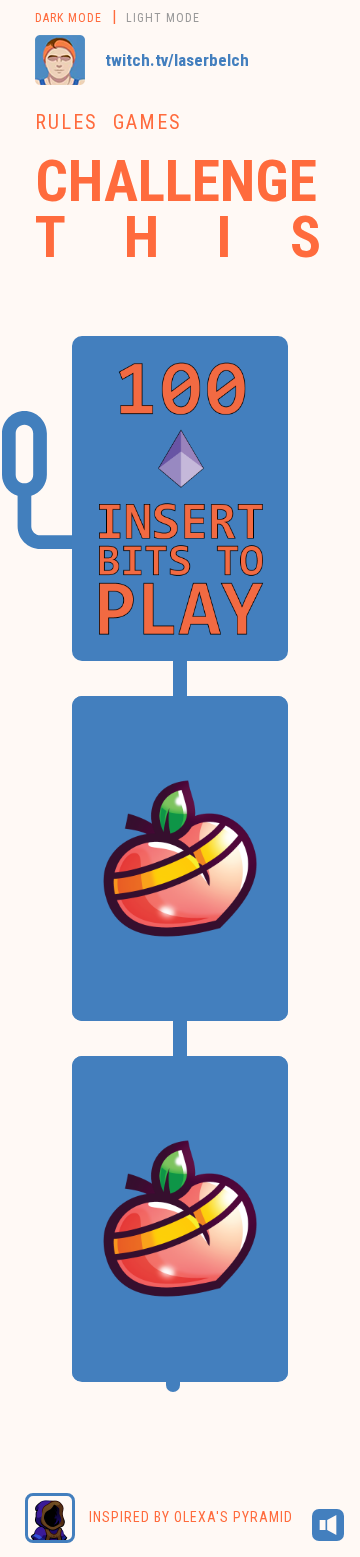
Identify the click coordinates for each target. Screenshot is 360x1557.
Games (147, 122)
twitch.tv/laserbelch (177, 60)
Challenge (180, 207)
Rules (66, 122)
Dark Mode (68, 18)
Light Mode (163, 18)
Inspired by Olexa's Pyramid (189, 1517)
